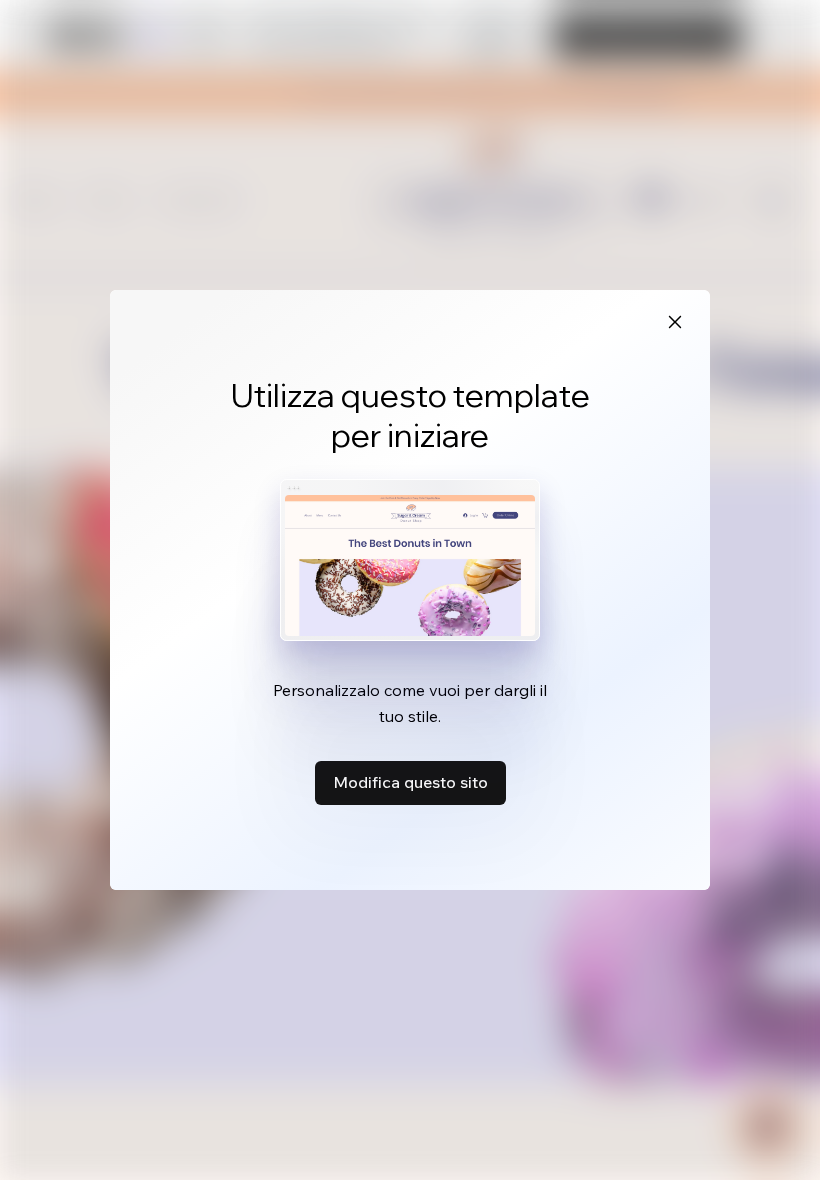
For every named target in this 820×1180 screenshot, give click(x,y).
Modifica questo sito (410, 782)
